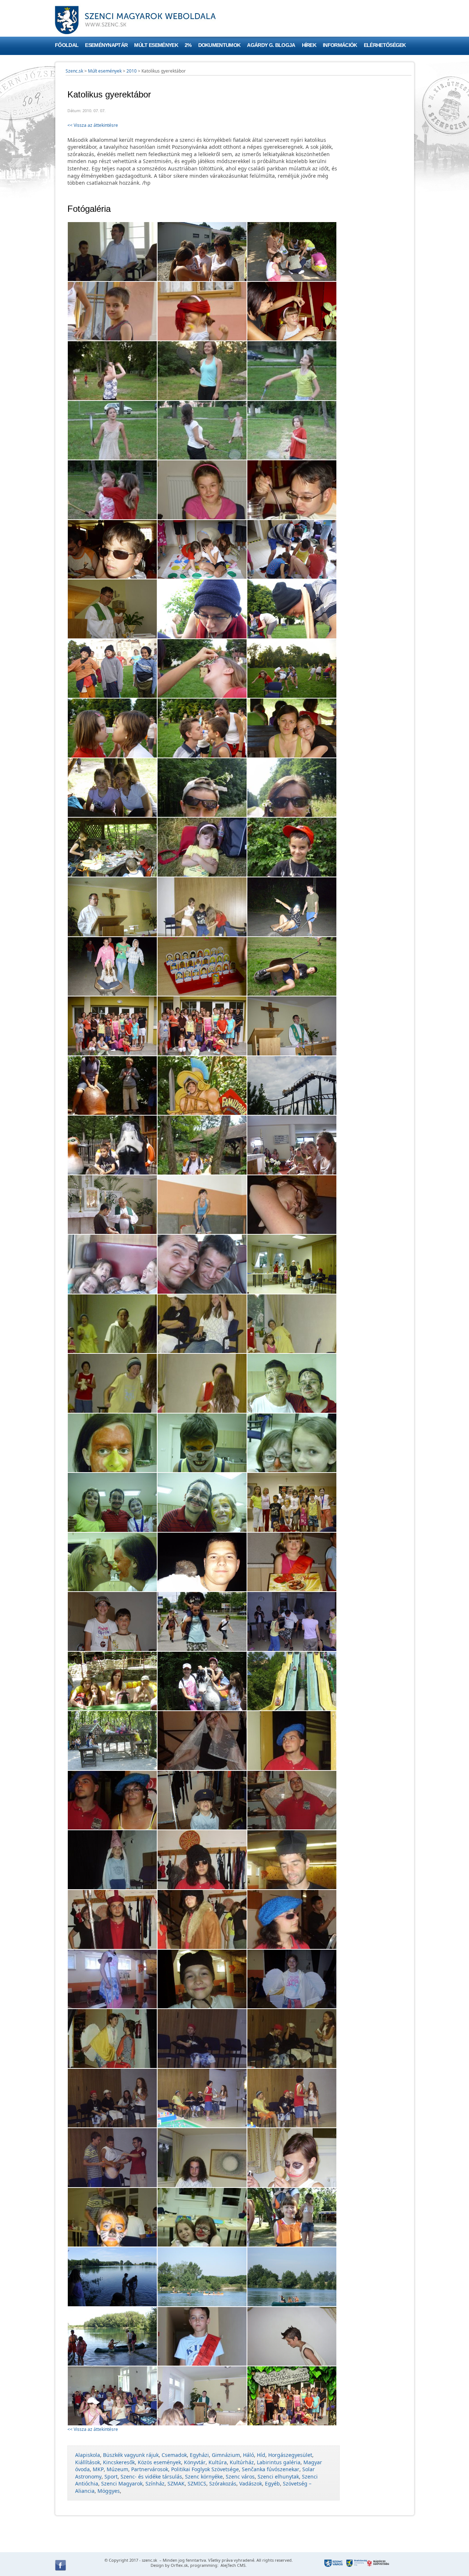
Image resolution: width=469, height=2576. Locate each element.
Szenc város (240, 2477)
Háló (248, 2455)
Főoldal (67, 45)
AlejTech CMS (232, 2565)
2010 (132, 71)
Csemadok (174, 2455)
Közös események (159, 2462)
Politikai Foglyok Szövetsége (205, 2469)
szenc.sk (149, 2560)
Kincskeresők (119, 2462)
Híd (261, 2455)
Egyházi (199, 2455)
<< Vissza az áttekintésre (93, 125)
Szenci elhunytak (278, 2477)
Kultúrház (242, 2462)
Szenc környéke (204, 2477)
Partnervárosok (150, 2469)
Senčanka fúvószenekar (271, 2469)
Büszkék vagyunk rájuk (131, 2455)
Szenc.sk (74, 71)
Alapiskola (88, 2455)
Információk (340, 45)
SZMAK (176, 2483)
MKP (98, 2469)
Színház (155, 2483)
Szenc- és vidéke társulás (151, 2477)
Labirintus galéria (279, 2462)
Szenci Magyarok (122, 2483)
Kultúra (218, 2462)
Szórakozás (223, 2483)
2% (188, 45)
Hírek (309, 45)
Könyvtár (195, 2462)
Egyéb (272, 2483)
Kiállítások (88, 2462)
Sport (111, 2477)
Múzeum (117, 2469)
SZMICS (197, 2483)
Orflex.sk (179, 2565)
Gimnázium (226, 2455)
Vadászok (251, 2483)
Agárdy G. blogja (271, 45)
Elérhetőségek (385, 45)
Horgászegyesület (290, 2455)
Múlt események (156, 45)
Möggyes (109, 2491)
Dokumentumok (219, 45)
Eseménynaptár (106, 45)
